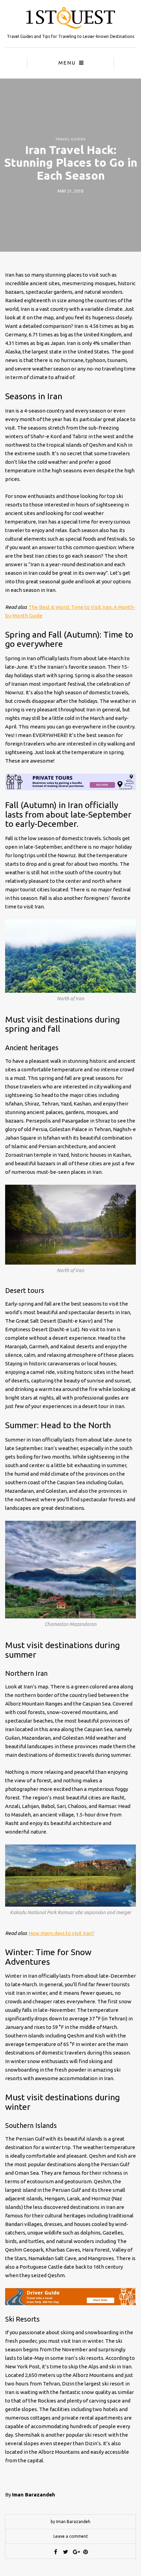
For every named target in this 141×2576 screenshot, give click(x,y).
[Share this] (56, 2552)
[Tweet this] (66, 2552)
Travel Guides (70, 139)
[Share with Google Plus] (76, 2552)
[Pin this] (86, 2552)
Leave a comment (71, 2536)
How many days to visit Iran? (61, 1933)
